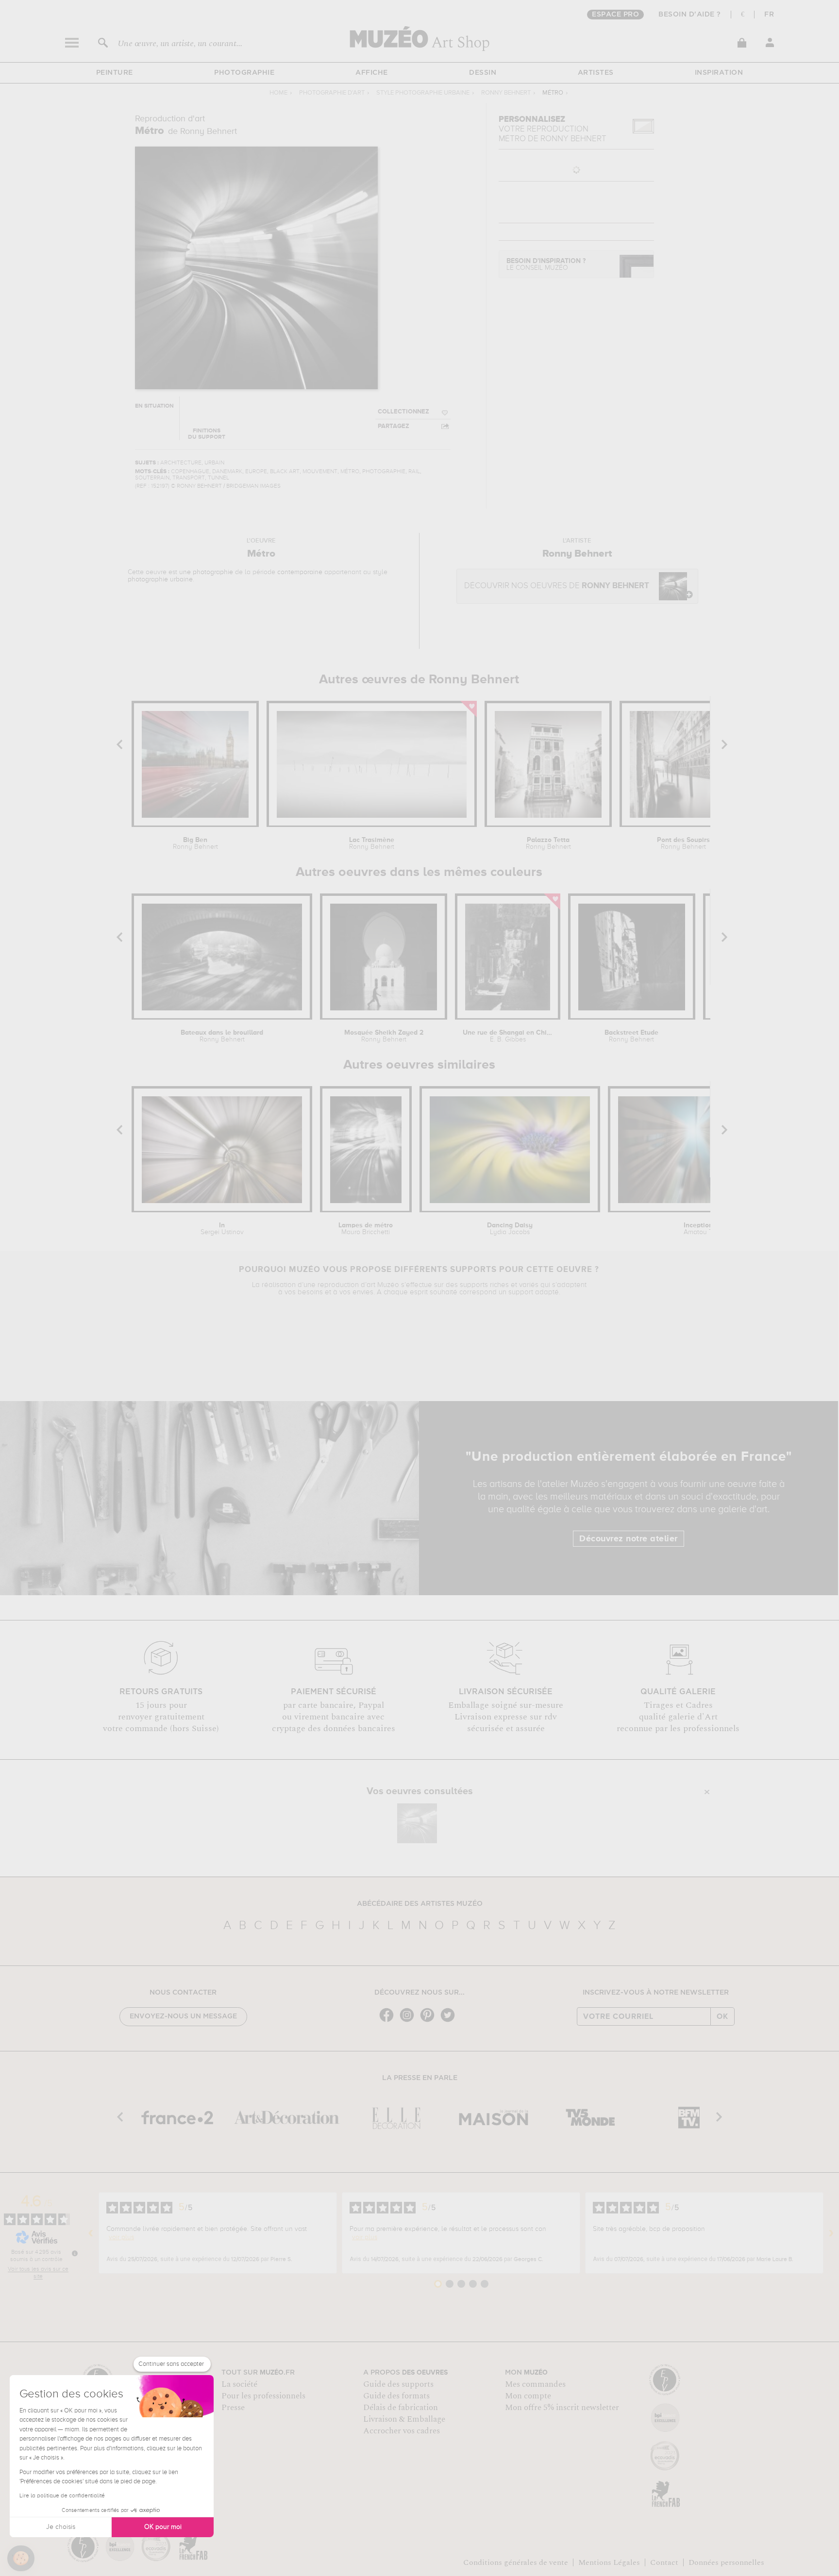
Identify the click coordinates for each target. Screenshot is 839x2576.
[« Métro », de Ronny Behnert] (417, 1823)
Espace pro (615, 15)
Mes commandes (535, 2384)
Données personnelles (726, 2562)
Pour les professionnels (263, 2396)
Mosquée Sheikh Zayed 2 (384, 1036)
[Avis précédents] (91, 2233)
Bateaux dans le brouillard (222, 1036)
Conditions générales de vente (516, 2562)
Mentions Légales (609, 2562)
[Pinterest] (430, 2021)
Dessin (483, 73)
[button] (21, 2559)
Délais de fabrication (401, 2408)
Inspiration (719, 73)
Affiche (372, 73)
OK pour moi (163, 2527)
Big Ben (195, 843)
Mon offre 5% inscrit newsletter (562, 2408)
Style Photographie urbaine (423, 93)
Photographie (244, 73)
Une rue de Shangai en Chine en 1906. (507, 1036)
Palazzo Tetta (548, 843)
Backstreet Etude (631, 1036)
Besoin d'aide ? (690, 15)
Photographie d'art (332, 93)
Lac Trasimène (372, 843)
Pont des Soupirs (683, 843)
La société (239, 2384)
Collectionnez (403, 412)
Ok (722, 2016)
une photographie (206, 572)
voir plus (121, 2237)
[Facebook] (389, 2021)
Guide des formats (396, 2396)
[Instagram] (409, 2021)
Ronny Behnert (506, 93)
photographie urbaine (160, 579)
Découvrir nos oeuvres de (557, 586)
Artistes (596, 73)
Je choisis (61, 2527)
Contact (664, 2562)
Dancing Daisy (510, 1229)
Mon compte (528, 2396)
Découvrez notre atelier (629, 1539)
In (222, 1229)
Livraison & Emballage (404, 2419)
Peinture (115, 73)
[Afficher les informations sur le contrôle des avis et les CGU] (75, 2253)
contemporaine (300, 572)
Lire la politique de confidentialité (62, 2496)
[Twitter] (450, 2021)
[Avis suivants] (831, 2233)
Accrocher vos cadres (402, 2431)
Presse (233, 2408)
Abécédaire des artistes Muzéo (420, 1904)
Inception (698, 1229)
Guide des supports (398, 2384)
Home (278, 93)
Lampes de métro (366, 1229)
